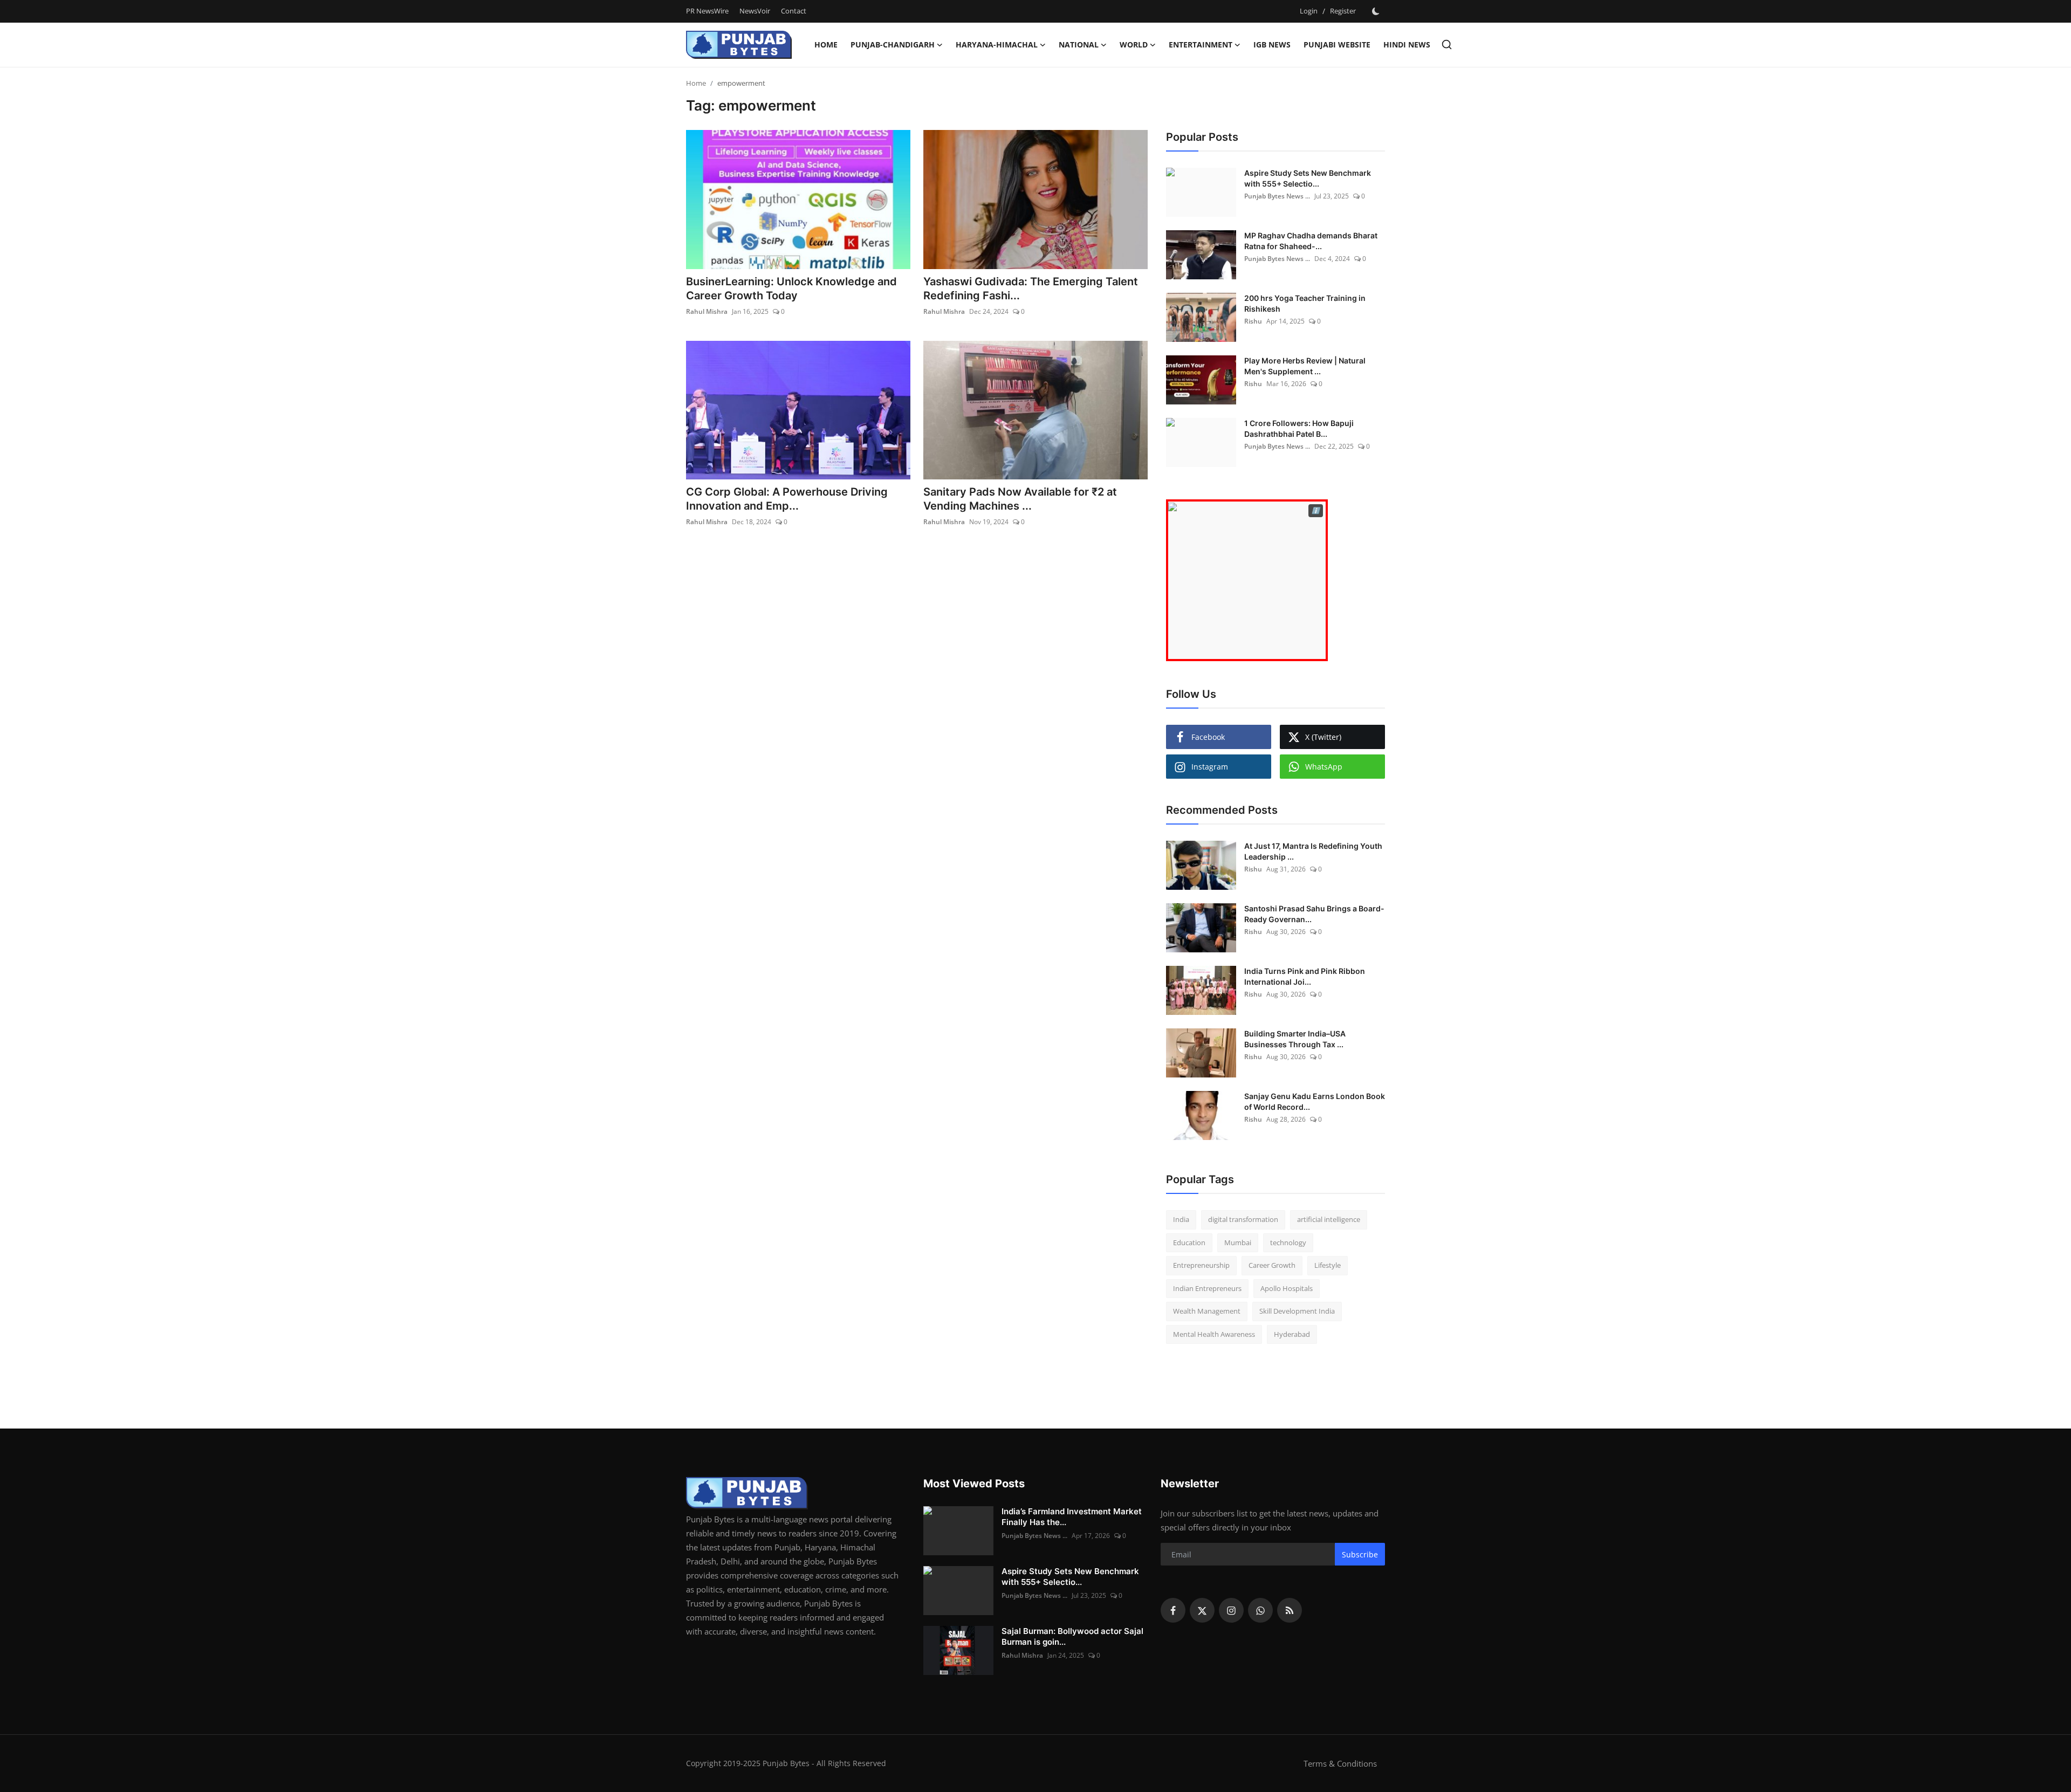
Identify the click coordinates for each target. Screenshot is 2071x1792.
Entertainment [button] (1201, 44)
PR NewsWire (707, 11)
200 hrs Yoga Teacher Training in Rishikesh (1305, 303)
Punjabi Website (1337, 44)
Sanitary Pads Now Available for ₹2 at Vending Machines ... (1020, 499)
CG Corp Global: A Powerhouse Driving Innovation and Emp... (787, 499)
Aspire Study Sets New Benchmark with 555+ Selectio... (1308, 178)
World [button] (1134, 44)
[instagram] (1231, 1610)
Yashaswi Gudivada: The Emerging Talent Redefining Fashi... (1031, 289)
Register (1343, 11)
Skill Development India (1297, 1311)
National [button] (1079, 44)
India (1181, 1219)
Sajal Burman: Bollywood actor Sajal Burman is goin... (1072, 1636)
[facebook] (1173, 1610)
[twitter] (1202, 1610)
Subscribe (1360, 1554)
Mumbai (1238, 1242)
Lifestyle (1328, 1265)
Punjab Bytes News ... (1277, 196)
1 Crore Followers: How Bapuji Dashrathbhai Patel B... (1299, 428)
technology (1288, 1242)
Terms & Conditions (1340, 1763)
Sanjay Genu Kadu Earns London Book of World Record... (1315, 1101)
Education (1189, 1242)
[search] (1447, 44)
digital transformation (1243, 1219)
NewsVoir (755, 11)
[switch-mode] (1376, 11)
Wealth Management (1207, 1311)
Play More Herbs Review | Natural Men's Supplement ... (1305, 366)
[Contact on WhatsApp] (1247, 580)
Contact (794, 11)
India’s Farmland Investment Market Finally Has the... (1072, 1517)
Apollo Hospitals (1287, 1288)
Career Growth (1272, 1265)
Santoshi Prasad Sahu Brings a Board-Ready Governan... (1314, 914)
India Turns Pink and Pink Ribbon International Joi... (1305, 976)
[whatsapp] (1260, 1610)
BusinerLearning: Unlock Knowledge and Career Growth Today (791, 289)
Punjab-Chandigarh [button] (893, 44)
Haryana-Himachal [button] (997, 44)
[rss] (1290, 1610)
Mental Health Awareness (1214, 1334)
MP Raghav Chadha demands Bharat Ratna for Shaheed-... (1311, 241)
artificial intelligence (1329, 1219)
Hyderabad (1292, 1334)
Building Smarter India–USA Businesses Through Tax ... (1295, 1039)
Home (826, 44)
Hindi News (1407, 44)
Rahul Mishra (707, 311)
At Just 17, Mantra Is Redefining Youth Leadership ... (1313, 851)
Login (1309, 11)
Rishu (1253, 321)
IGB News (1272, 44)
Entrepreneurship (1201, 1265)
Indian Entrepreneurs (1207, 1288)
